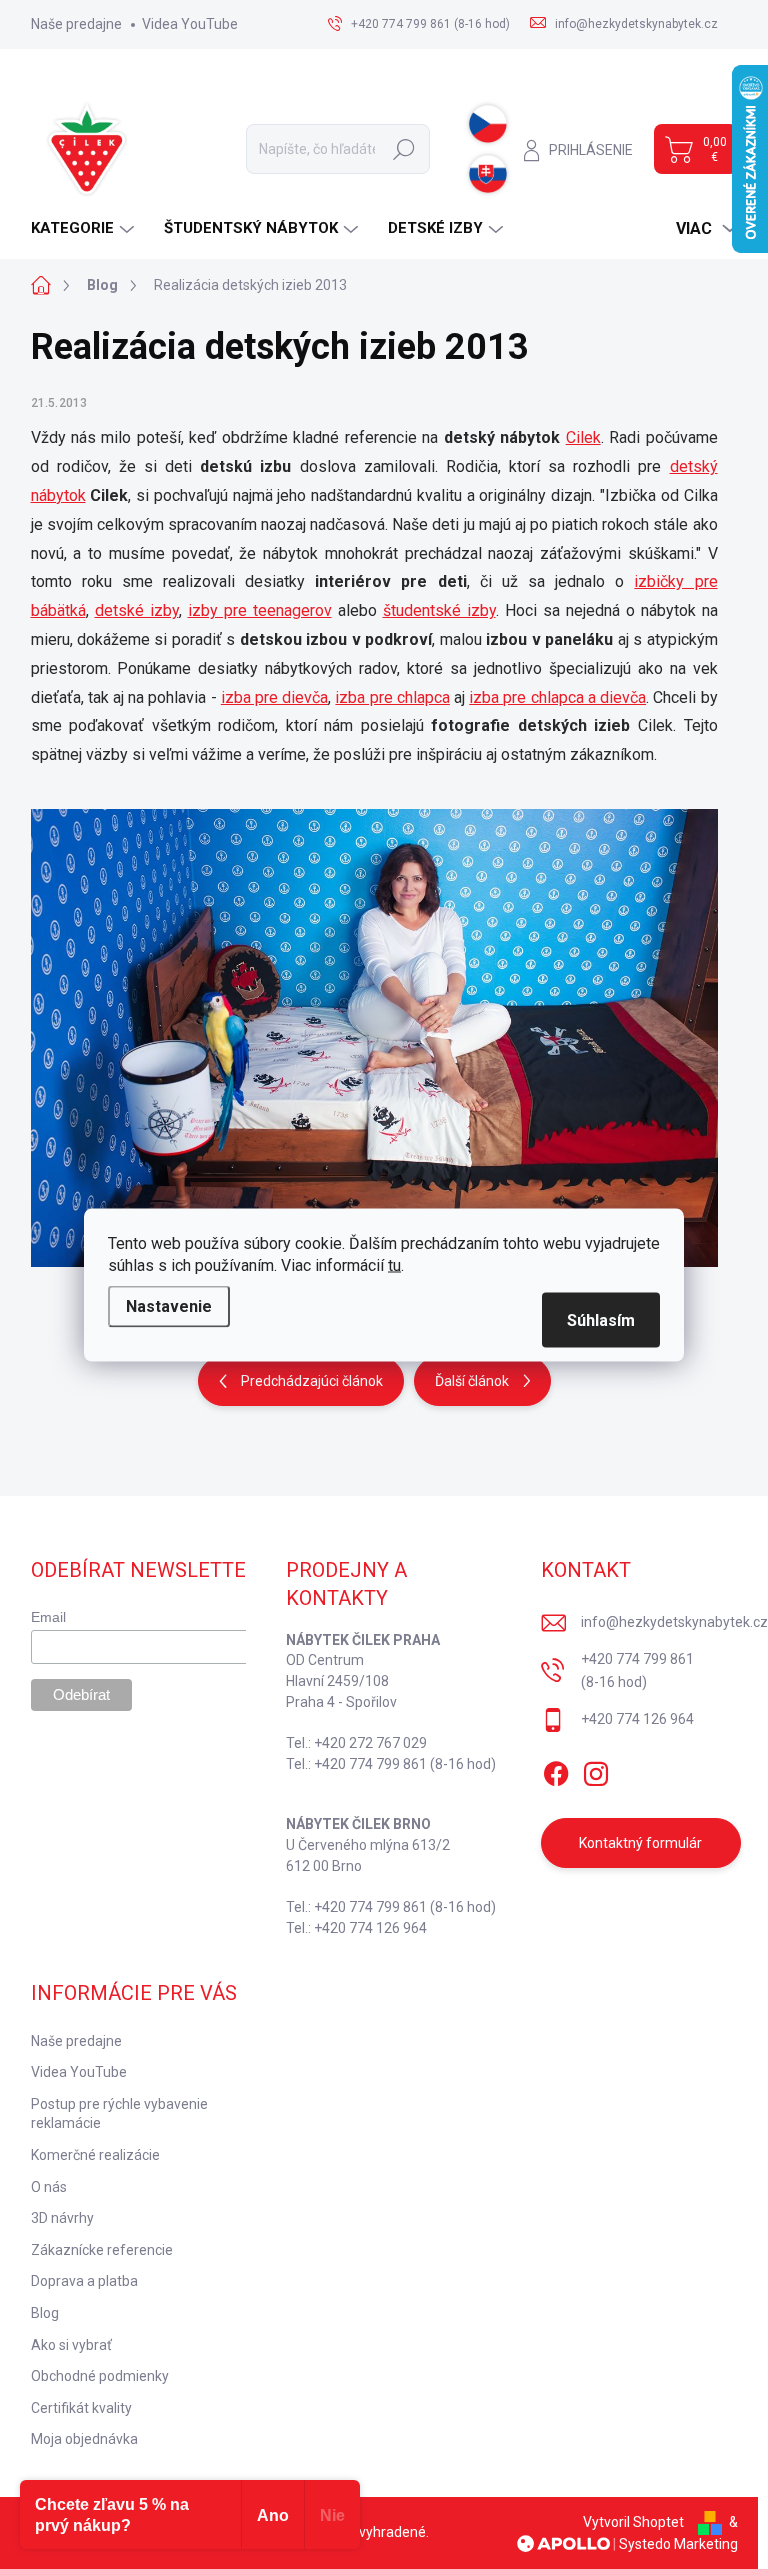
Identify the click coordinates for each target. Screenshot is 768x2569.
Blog (45, 2313)
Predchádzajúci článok (312, 1381)
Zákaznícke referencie (102, 2250)
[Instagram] (596, 1770)
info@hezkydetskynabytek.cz (674, 1622)
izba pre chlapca (392, 697)
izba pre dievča (274, 697)
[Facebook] (556, 1770)
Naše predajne (76, 24)
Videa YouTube (190, 24)
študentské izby (439, 610)
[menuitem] (85, 228)
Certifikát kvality (81, 2408)
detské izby (137, 610)
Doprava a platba (84, 2281)
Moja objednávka (84, 2439)
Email (48, 1617)
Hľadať (404, 149)
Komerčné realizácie (95, 2155)
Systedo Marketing (678, 2544)
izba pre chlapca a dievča (557, 697)
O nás (49, 2187)
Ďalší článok (472, 1381)
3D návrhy (62, 2218)
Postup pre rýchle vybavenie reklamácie (119, 2114)
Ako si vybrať (71, 2345)
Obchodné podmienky (100, 2376)
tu (394, 1264)
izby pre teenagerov (260, 610)
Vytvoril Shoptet (633, 2522)
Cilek (583, 437)
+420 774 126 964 (637, 1719)
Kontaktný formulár (640, 1843)
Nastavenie (169, 1305)
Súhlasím (601, 1319)
